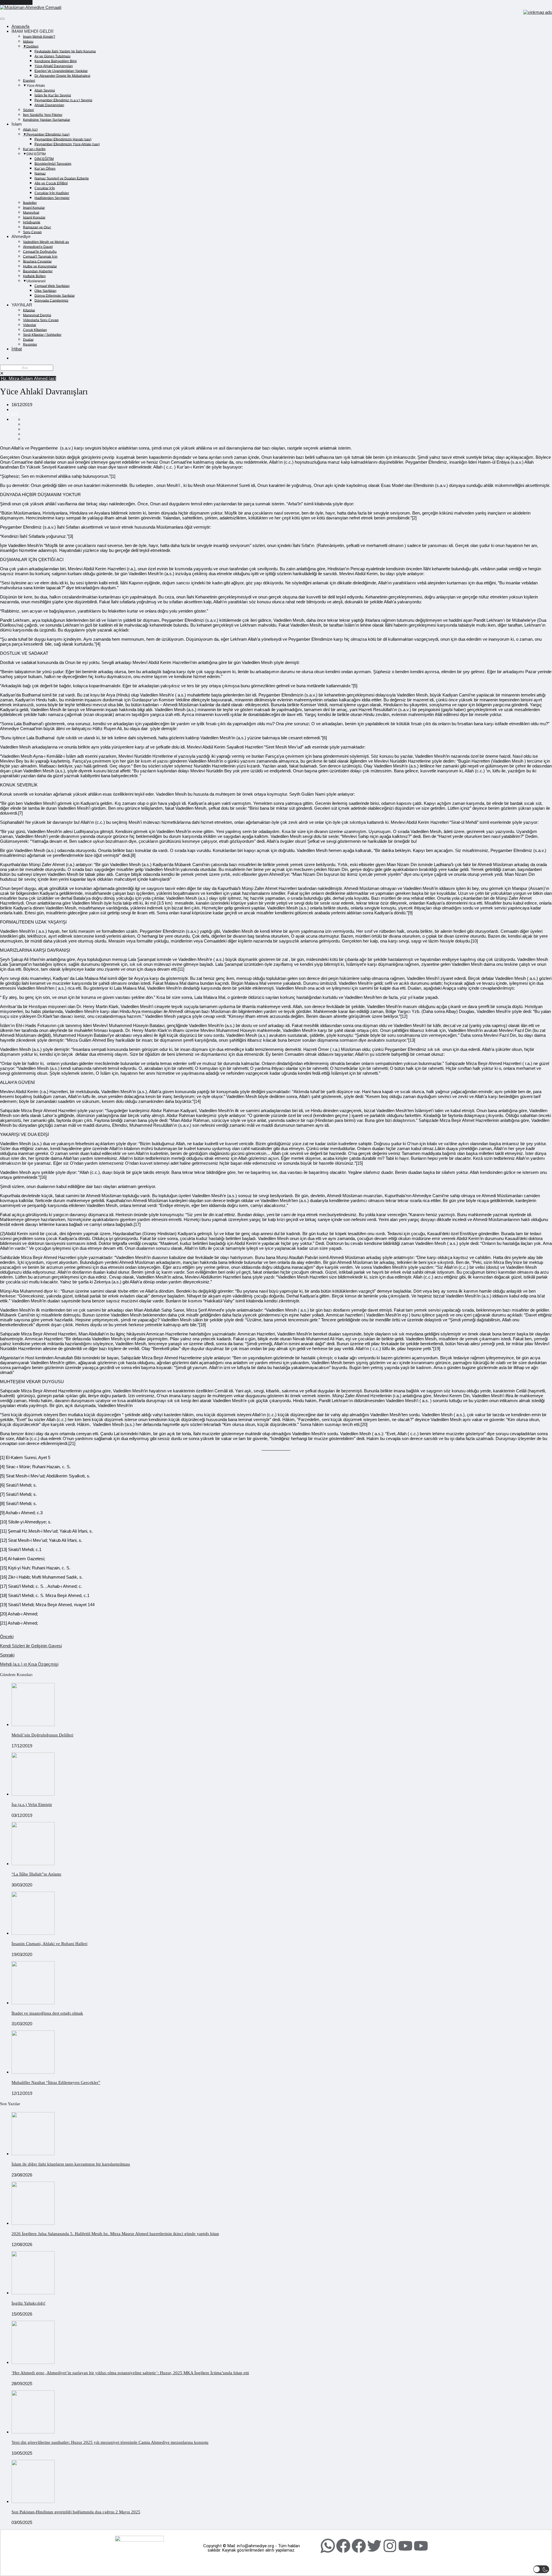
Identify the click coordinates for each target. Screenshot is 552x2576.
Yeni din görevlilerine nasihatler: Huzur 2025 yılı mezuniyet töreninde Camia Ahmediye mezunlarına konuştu (110, 2442)
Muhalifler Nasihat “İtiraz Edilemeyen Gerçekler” (56, 2082)
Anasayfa (20, 26)
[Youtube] (405, 2546)
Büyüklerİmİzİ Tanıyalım (53, 164)
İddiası (28, 41)
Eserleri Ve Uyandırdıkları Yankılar (61, 71)
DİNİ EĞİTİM (44, 159)
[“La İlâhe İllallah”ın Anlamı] (33, 1864)
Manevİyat (31, 212)
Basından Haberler (38, 271)
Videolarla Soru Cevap (41, 320)
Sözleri (28, 110)
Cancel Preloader (16, 2)
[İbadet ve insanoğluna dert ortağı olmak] (33, 2003)
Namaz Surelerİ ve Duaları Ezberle (62, 178)
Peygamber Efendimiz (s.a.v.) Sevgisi (63, 100)
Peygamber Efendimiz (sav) (48, 134)
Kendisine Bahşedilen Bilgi (56, 61)
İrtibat (17, 349)
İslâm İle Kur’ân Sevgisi (53, 95)
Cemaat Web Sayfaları (52, 286)
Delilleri (32, 46)
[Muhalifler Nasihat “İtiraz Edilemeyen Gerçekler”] (33, 2072)
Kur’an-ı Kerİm (34, 149)
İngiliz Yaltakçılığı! (28, 2303)
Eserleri (29, 80)
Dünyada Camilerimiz (51, 300)
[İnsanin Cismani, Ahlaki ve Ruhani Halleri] (33, 1933)
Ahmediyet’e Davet (38, 247)
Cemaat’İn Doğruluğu (40, 252)
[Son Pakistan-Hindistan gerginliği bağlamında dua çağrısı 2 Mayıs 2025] (33, 2501)
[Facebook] (343, 2546)
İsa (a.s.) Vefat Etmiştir (32, 1805)
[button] (541, 2569)
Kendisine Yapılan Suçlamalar (47, 120)
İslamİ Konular (34, 217)
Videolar (30, 325)
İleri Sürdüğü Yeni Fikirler (43, 115)
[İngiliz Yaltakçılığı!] (33, 2293)
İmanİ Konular (34, 208)
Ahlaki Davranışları (49, 105)
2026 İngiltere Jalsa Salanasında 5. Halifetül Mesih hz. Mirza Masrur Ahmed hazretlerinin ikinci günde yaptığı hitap (115, 2234)
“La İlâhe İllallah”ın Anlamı (36, 1874)
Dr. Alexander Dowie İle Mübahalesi (62, 76)
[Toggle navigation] (2, 19)
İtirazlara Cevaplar (37, 261)
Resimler (30, 344)
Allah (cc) (30, 129)
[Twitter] (374, 2546)
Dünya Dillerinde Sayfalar (55, 295)
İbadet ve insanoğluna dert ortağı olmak (47, 2013)
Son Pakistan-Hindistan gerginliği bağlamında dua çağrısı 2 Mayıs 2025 (76, 2512)
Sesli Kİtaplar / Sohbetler (42, 335)
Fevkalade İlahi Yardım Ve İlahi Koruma (65, 51)
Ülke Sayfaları (45, 291)
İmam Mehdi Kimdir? (39, 37)
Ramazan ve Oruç (37, 227)
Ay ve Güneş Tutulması (52, 56)
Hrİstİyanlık (32, 222)
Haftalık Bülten (34, 276)
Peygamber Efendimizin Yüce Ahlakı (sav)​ (67, 144)
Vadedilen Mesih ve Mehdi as (46, 242)
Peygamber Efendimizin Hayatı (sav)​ (63, 139)
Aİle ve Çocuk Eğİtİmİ (51, 183)
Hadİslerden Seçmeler (52, 198)
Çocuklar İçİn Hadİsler (52, 193)
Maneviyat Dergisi (37, 315)
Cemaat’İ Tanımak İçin (40, 256)
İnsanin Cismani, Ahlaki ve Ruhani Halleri (49, 1944)
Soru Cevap (32, 232)
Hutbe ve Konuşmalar (40, 266)
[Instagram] (390, 2546)
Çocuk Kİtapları (35, 330)
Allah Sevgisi (45, 90)
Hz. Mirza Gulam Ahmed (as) (28, 378)
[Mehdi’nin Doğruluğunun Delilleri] (33, 1724)
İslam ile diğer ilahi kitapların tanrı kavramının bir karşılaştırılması (71, 2164)
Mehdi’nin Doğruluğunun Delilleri (42, 1735)
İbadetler (30, 203)
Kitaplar (29, 310)
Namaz (40, 173)
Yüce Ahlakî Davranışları (54, 66)
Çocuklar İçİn (45, 188)
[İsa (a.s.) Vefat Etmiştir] (33, 1794)
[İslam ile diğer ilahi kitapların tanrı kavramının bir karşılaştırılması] (33, 2154)
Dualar (28, 339)
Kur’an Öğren (45, 168)
